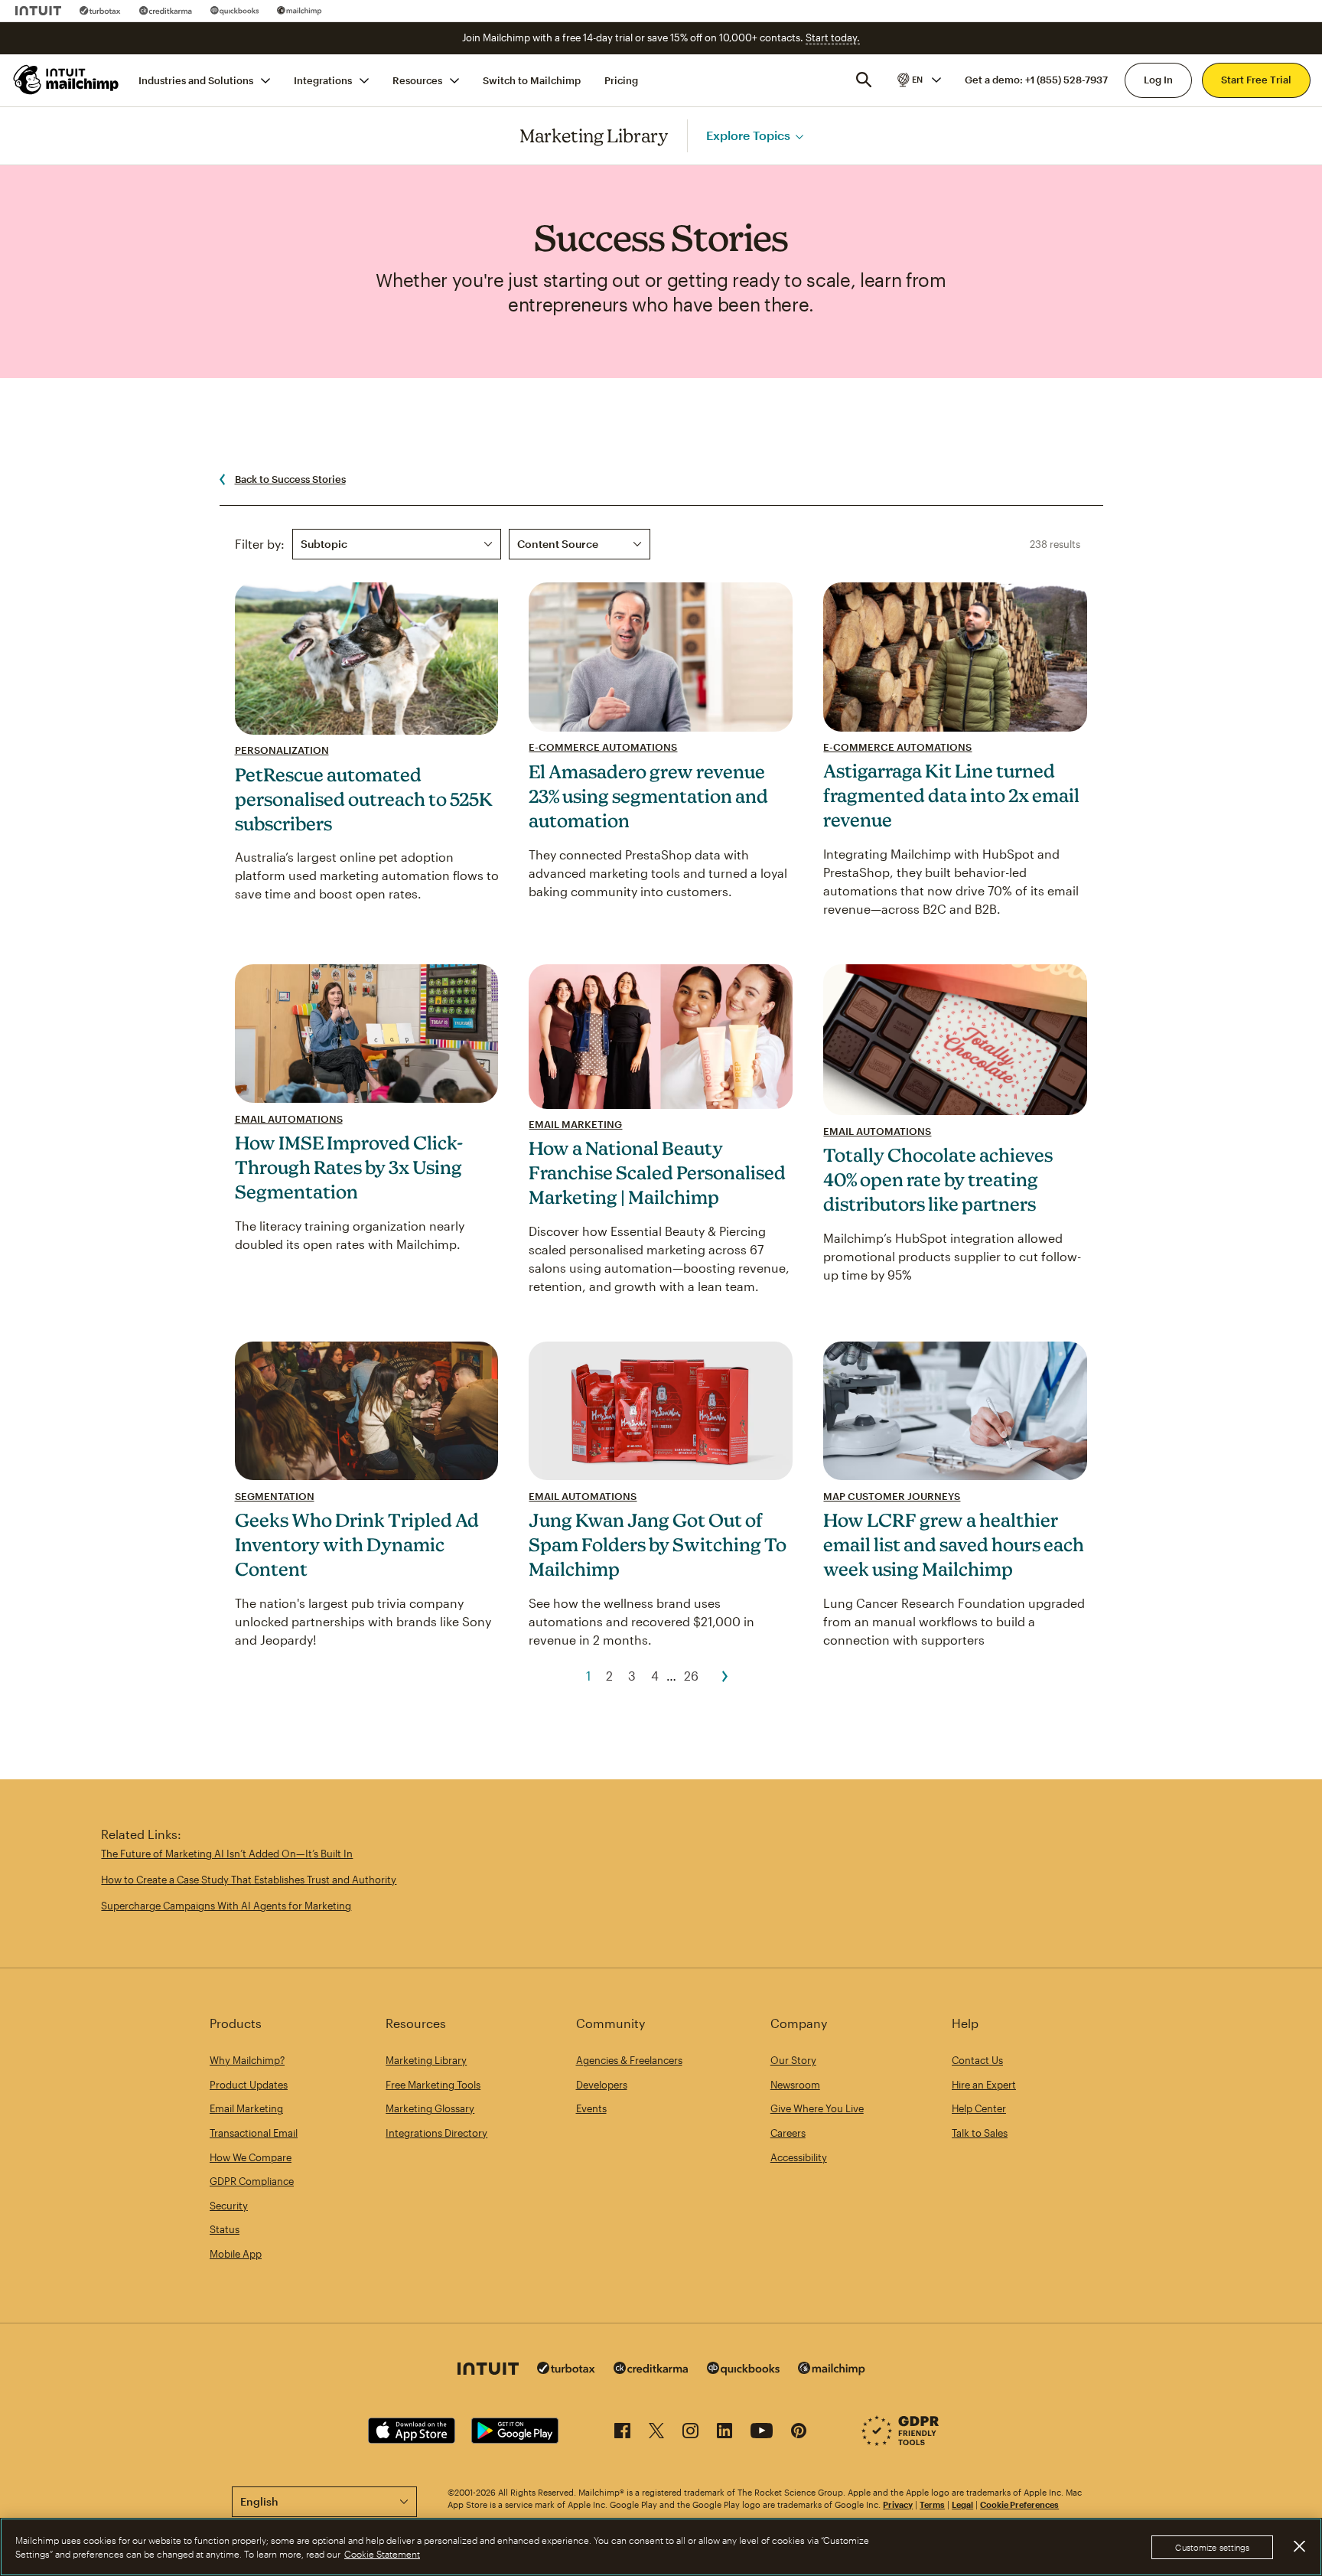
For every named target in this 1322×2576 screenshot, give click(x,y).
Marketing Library (594, 135)
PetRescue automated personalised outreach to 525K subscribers (364, 799)
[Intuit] (38, 11)
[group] (918, 80)
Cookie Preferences (1019, 2504)
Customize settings (1212, 2547)
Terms (932, 2504)
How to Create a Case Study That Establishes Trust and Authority (249, 1880)
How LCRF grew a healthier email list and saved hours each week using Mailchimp (954, 1544)
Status (225, 2229)
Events (591, 2108)
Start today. (833, 37)
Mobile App (236, 2254)
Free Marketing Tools (433, 2085)
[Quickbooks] (234, 11)
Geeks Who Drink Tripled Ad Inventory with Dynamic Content (357, 1544)
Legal (962, 2504)
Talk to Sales (980, 2133)
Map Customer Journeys (892, 1496)
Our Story (793, 2060)
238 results (1055, 544)
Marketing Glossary (430, 2108)
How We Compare (251, 2157)
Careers (788, 2133)
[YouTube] (762, 2433)
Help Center (979, 2108)
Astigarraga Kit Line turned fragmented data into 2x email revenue (951, 795)
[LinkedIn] (724, 2433)
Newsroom (795, 2085)
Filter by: (260, 544)
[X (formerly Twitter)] (656, 2433)
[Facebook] (622, 2433)
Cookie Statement (382, 2554)
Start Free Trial (1256, 80)
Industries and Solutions (196, 80)
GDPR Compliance (252, 2181)
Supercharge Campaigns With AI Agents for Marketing (226, 1906)
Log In (1158, 80)
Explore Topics (748, 135)
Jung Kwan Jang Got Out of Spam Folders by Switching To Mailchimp (658, 1544)
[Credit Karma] (166, 11)
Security (229, 2206)
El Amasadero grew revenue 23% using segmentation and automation (648, 796)
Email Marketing (575, 1124)
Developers (602, 2085)
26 (691, 1676)
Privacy (898, 2504)
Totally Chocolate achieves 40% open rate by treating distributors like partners (938, 1179)
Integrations (323, 80)
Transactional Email (254, 2133)
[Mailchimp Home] (67, 80)
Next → (725, 1676)
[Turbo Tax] (100, 11)
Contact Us (977, 2060)
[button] (918, 80)
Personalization (282, 750)
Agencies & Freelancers (629, 2060)
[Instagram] (690, 2433)
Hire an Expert (984, 2085)
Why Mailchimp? (247, 2060)
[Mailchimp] (300, 11)
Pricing (621, 80)
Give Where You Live (817, 2108)
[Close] (1299, 2546)
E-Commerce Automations (603, 747)
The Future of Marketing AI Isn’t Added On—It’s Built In (227, 1854)
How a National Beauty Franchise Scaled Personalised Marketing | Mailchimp (657, 1172)
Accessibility (799, 2157)
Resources (417, 80)
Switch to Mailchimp (532, 80)
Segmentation (275, 1496)
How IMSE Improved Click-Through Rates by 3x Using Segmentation (349, 1167)
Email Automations (289, 1119)
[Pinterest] (799, 2433)
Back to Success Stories (290, 479)
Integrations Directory (436, 2133)
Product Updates (249, 2085)
